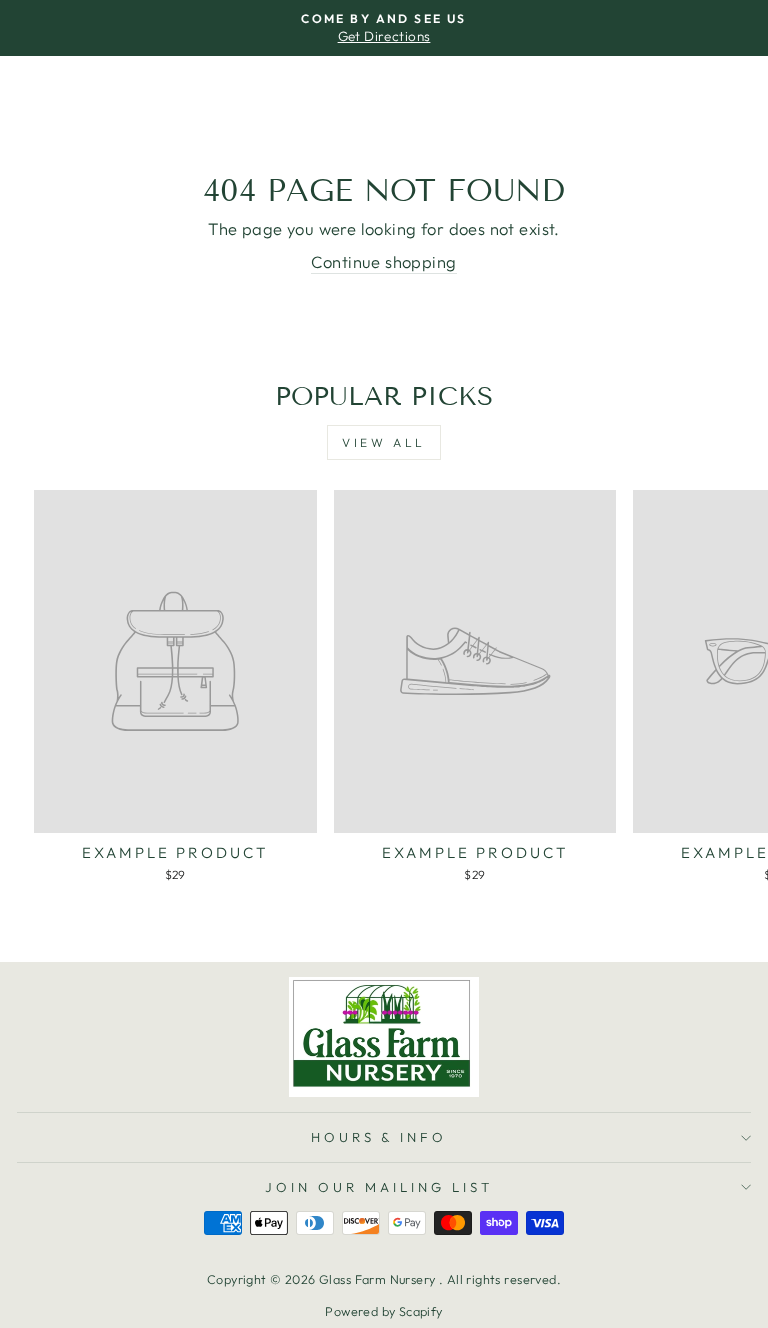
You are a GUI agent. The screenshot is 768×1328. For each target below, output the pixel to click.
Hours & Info (379, 1137)
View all (384, 442)
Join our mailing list (378, 1187)
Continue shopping (383, 261)
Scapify (421, 1311)
